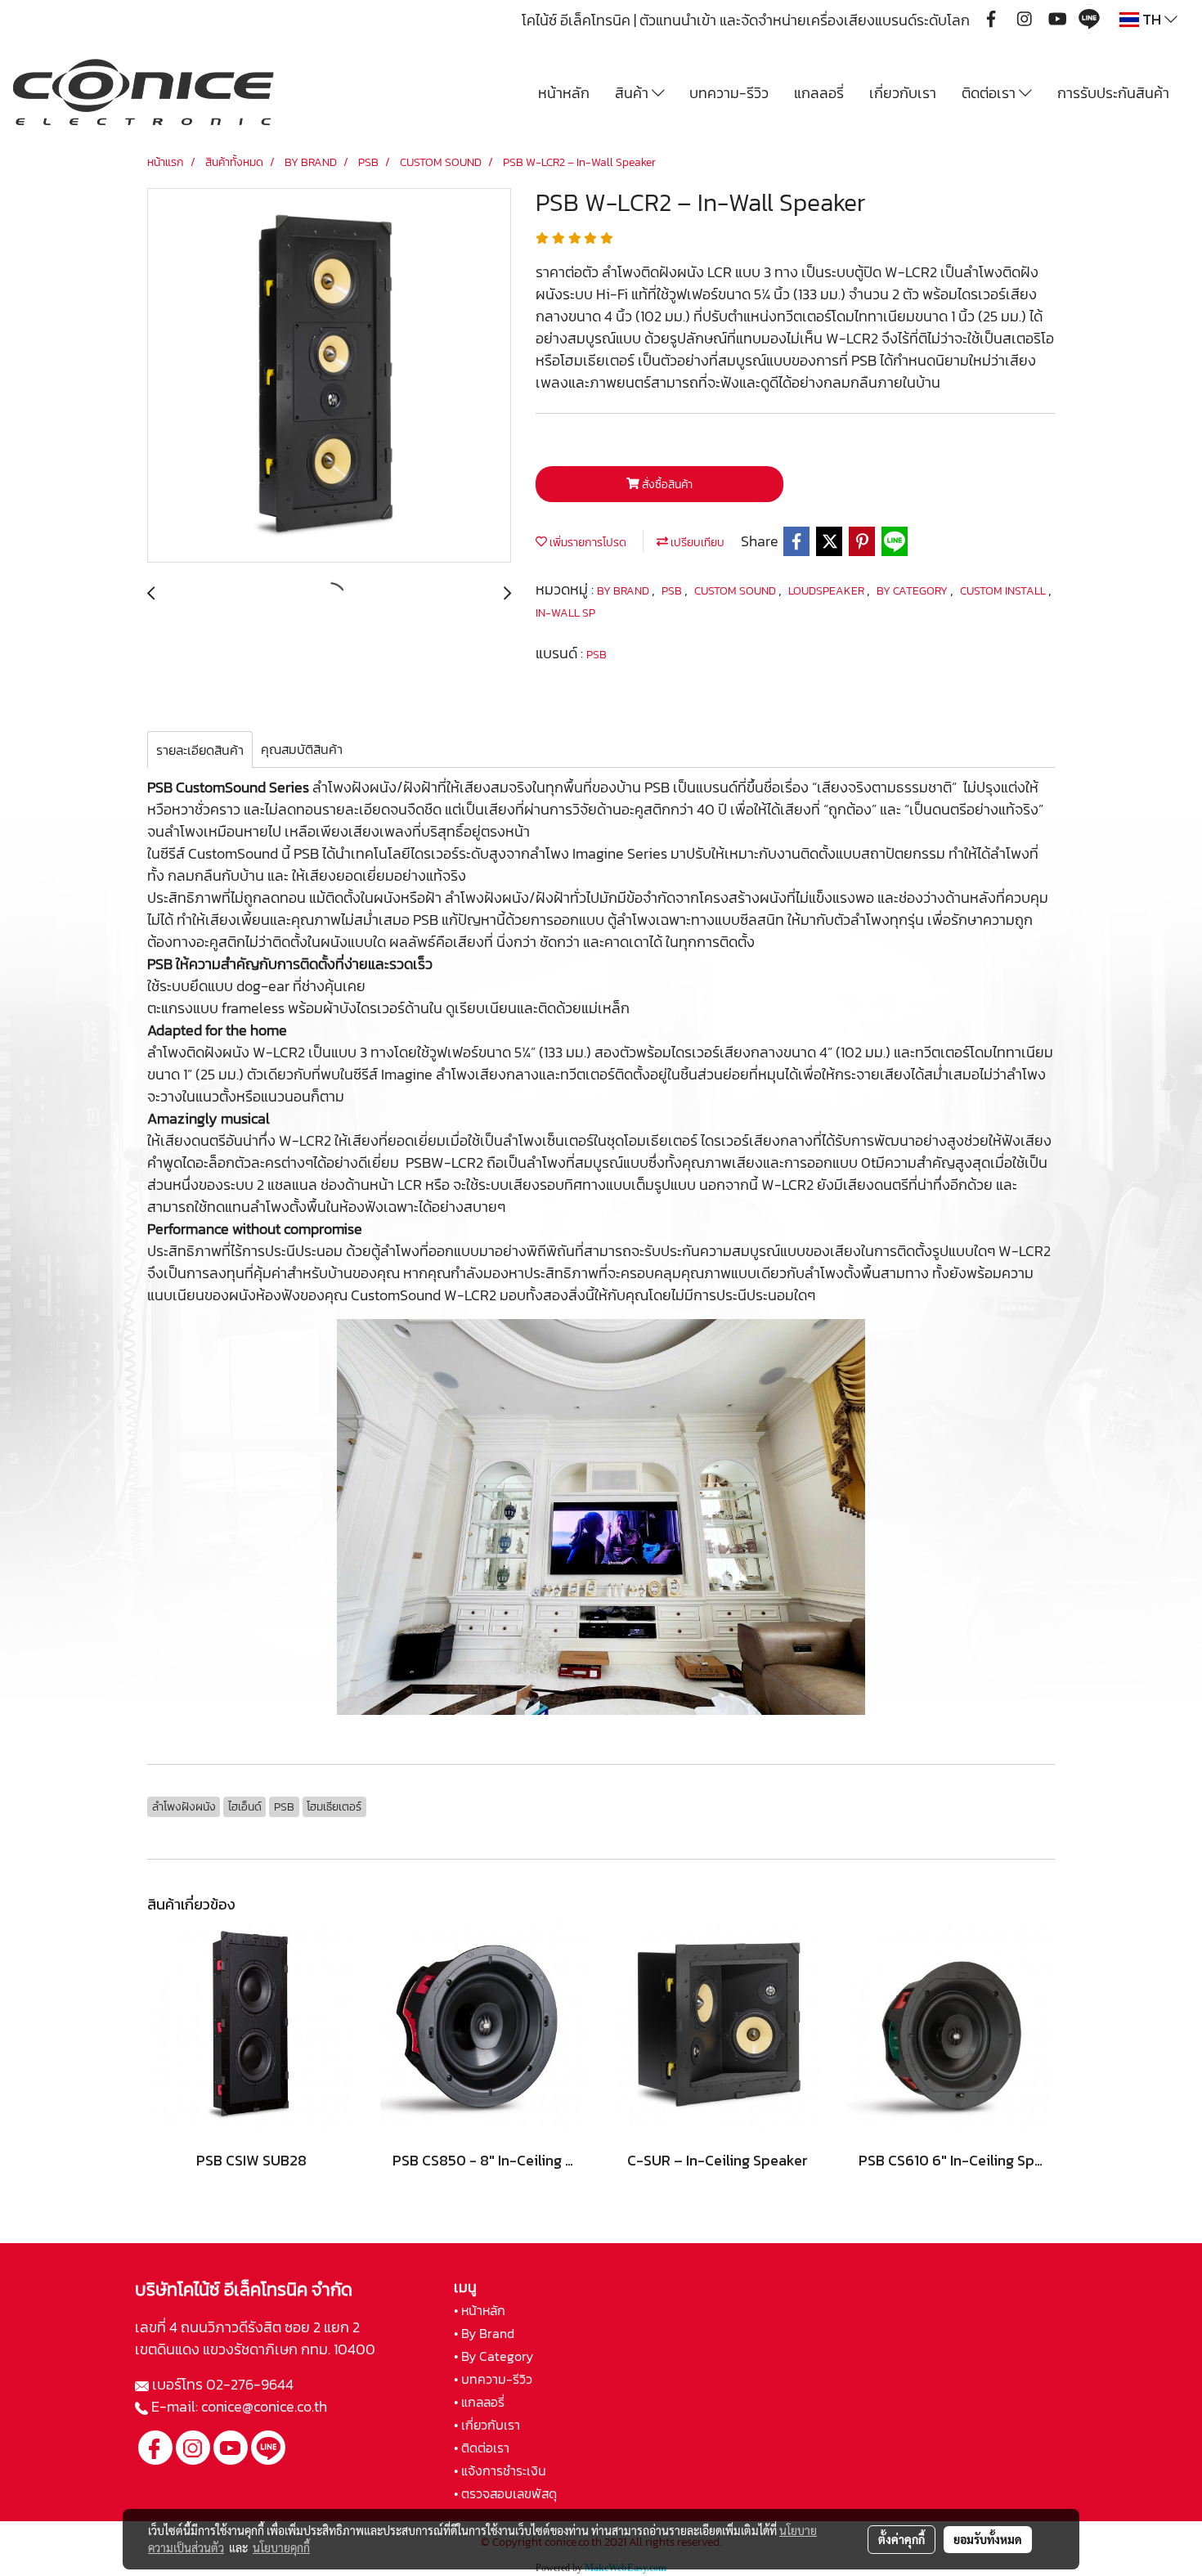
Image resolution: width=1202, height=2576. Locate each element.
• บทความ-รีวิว (493, 2379)
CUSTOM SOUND (736, 591)
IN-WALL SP (565, 613)
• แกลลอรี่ (479, 2402)
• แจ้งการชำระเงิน (500, 2471)
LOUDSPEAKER (827, 591)
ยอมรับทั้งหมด (988, 2539)
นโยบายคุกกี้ (281, 2547)
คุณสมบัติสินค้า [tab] (302, 749)
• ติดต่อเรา (482, 2448)
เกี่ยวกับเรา (903, 93)
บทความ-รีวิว (729, 93)
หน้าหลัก (564, 93)
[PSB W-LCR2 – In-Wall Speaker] (329, 376)
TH (1152, 19)
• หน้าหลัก (480, 2310)
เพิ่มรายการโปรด (587, 543)
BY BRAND (624, 591)
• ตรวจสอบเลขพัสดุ (505, 2493)
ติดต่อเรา (990, 93)
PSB (673, 591)
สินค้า (633, 93)
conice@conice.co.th (266, 2406)
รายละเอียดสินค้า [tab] (200, 750)
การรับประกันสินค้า (1113, 93)
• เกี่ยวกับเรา (487, 2425)
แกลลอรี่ (819, 93)
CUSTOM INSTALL (1004, 591)
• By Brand (484, 2333)
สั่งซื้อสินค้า (666, 485)
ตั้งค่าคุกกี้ (901, 2539)
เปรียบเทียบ (696, 543)
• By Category (493, 2356)
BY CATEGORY (913, 591)
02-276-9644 (250, 2384)
